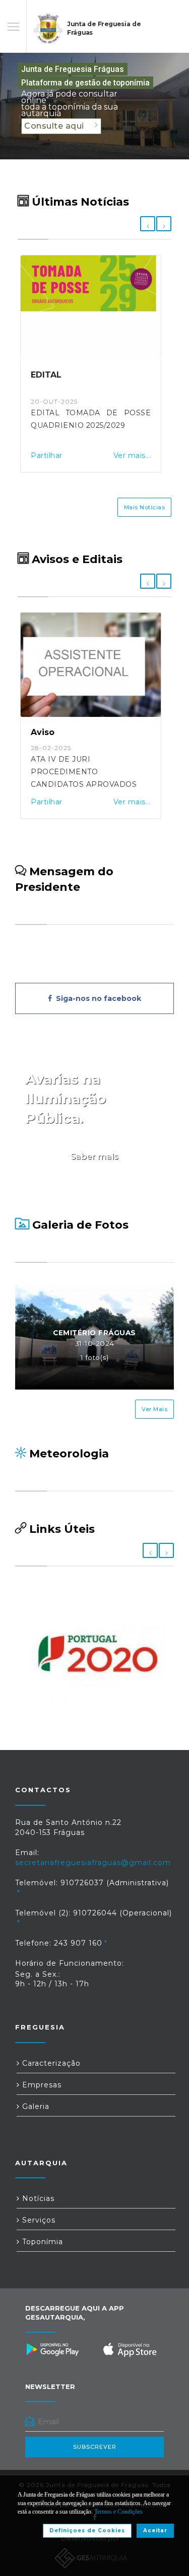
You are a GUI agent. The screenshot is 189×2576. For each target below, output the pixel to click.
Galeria (35, 2106)
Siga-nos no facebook (97, 998)
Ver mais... (132, 455)
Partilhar (47, 455)
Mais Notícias (145, 507)
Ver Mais (154, 1409)
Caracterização (50, 2063)
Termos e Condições (118, 2512)
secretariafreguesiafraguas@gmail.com (93, 1863)
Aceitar (155, 2531)
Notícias (37, 2198)
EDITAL (46, 375)
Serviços (38, 2220)
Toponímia (41, 2242)
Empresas (41, 2085)
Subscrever (95, 2447)
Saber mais (95, 1157)
